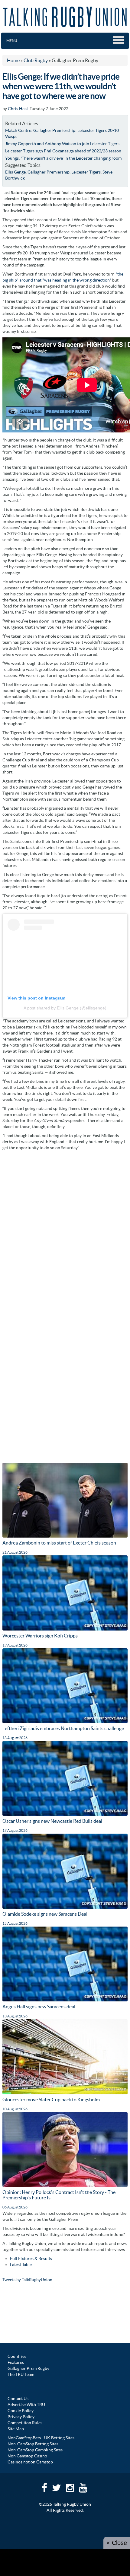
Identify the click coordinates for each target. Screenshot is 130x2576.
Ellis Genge (15, 172)
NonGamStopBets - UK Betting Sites (41, 2438)
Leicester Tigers (86, 172)
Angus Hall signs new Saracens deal (39, 2007)
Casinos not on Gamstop (30, 2462)
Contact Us (18, 2399)
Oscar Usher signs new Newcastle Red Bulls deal (52, 1821)
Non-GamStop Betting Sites (33, 2444)
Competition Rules (25, 2423)
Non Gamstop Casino (27, 2456)
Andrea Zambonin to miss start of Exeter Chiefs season (59, 1543)
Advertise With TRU (26, 2405)
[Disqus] (65, 1229)
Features (16, 2362)
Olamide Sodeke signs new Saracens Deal (45, 1914)
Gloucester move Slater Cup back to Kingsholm (51, 2099)
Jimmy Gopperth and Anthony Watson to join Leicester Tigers (62, 144)
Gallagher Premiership (49, 172)
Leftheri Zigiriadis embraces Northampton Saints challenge (63, 1728)
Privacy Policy (21, 2417)
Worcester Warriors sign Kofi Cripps (40, 1636)
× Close (117, 2543)
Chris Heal (18, 109)
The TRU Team (21, 2374)
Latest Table (21, 2265)
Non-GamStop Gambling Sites (35, 2450)
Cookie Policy (21, 2411)
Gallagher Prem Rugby (28, 2368)
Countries (17, 2356)
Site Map (16, 2429)
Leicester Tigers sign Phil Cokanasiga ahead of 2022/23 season (63, 151)
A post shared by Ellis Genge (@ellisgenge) (65, 1008)
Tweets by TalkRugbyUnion (27, 2280)
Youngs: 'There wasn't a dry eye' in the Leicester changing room (63, 158)
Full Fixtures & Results (31, 2259)
